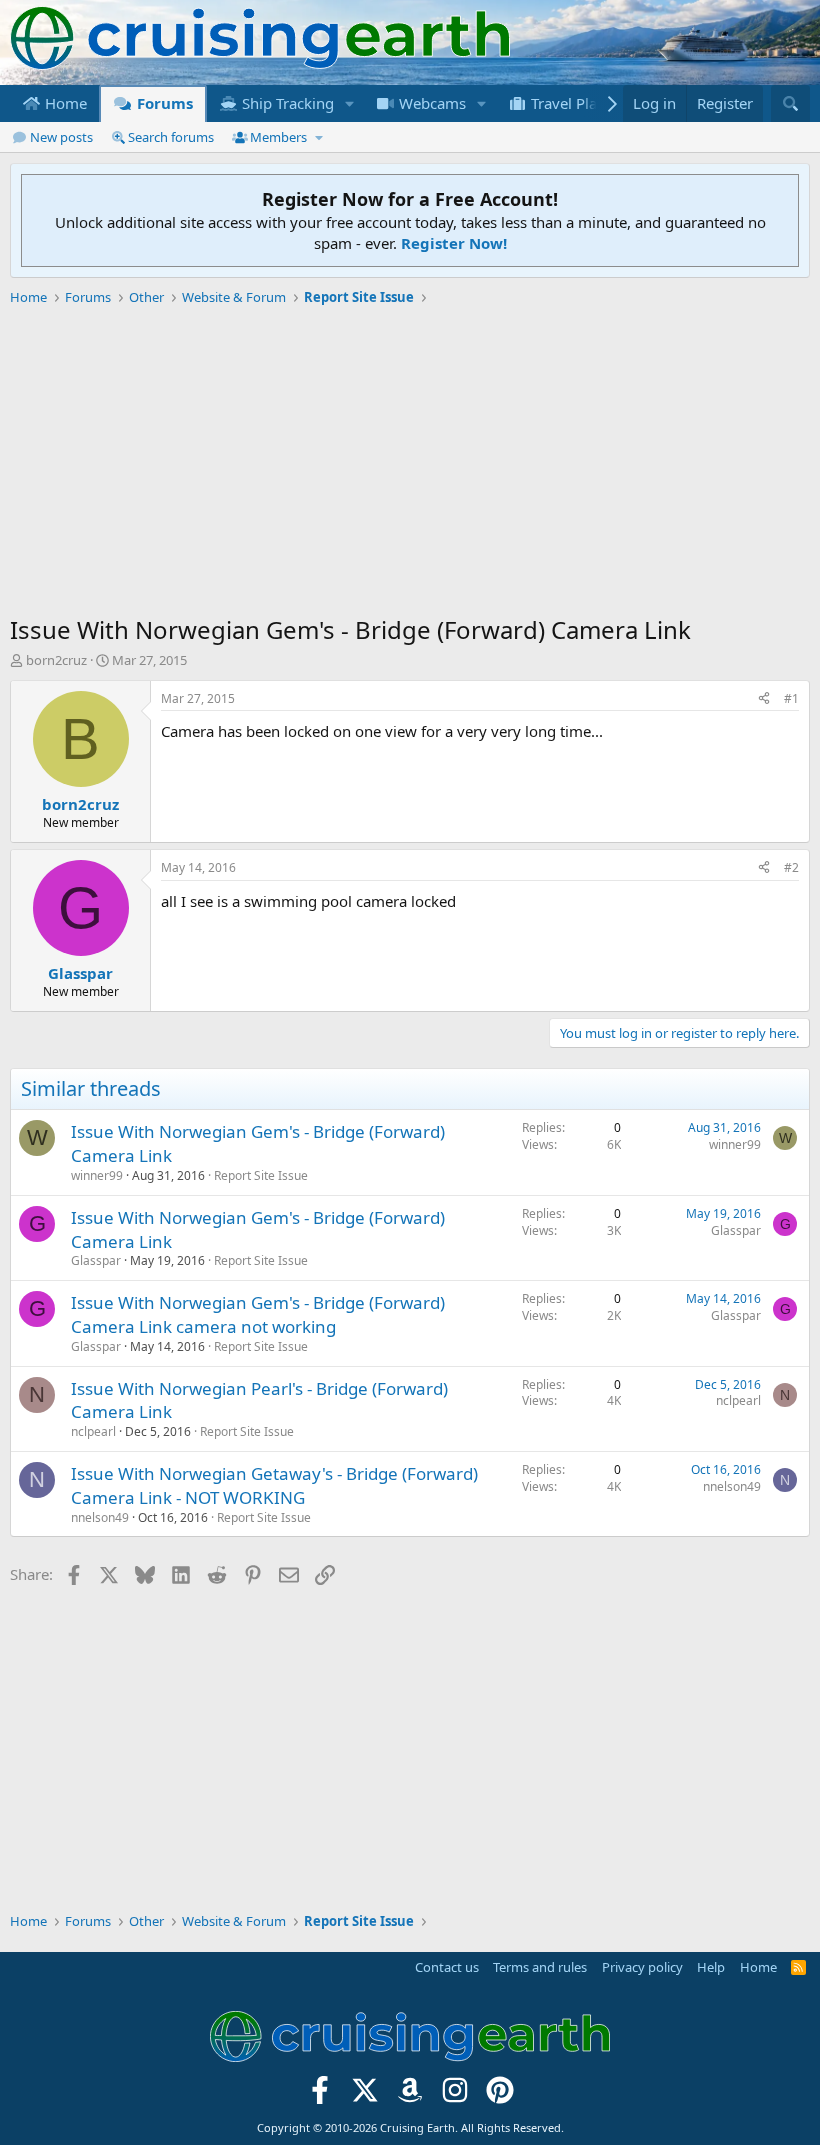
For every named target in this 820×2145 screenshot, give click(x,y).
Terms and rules (540, 1967)
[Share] (764, 699)
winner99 (97, 1175)
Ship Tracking (286, 103)
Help (711, 1967)
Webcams (430, 103)
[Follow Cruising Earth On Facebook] (320, 2096)
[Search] (790, 103)
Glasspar (96, 1260)
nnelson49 (100, 1517)
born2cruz (56, 660)
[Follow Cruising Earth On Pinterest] (499, 2096)
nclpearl (93, 1431)
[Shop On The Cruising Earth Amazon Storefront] (410, 2096)
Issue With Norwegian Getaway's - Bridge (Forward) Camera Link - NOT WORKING (274, 1485)
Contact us (447, 1967)
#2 (791, 867)
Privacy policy (642, 1967)
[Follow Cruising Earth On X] (365, 2096)
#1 (791, 698)
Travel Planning (582, 103)
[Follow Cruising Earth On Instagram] (454, 2096)
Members (278, 137)
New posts (61, 137)
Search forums (171, 137)
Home (64, 103)
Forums (163, 103)
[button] (350, 103)
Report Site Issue (261, 1175)
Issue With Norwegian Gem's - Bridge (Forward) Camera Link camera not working (258, 1314)
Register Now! (454, 243)
